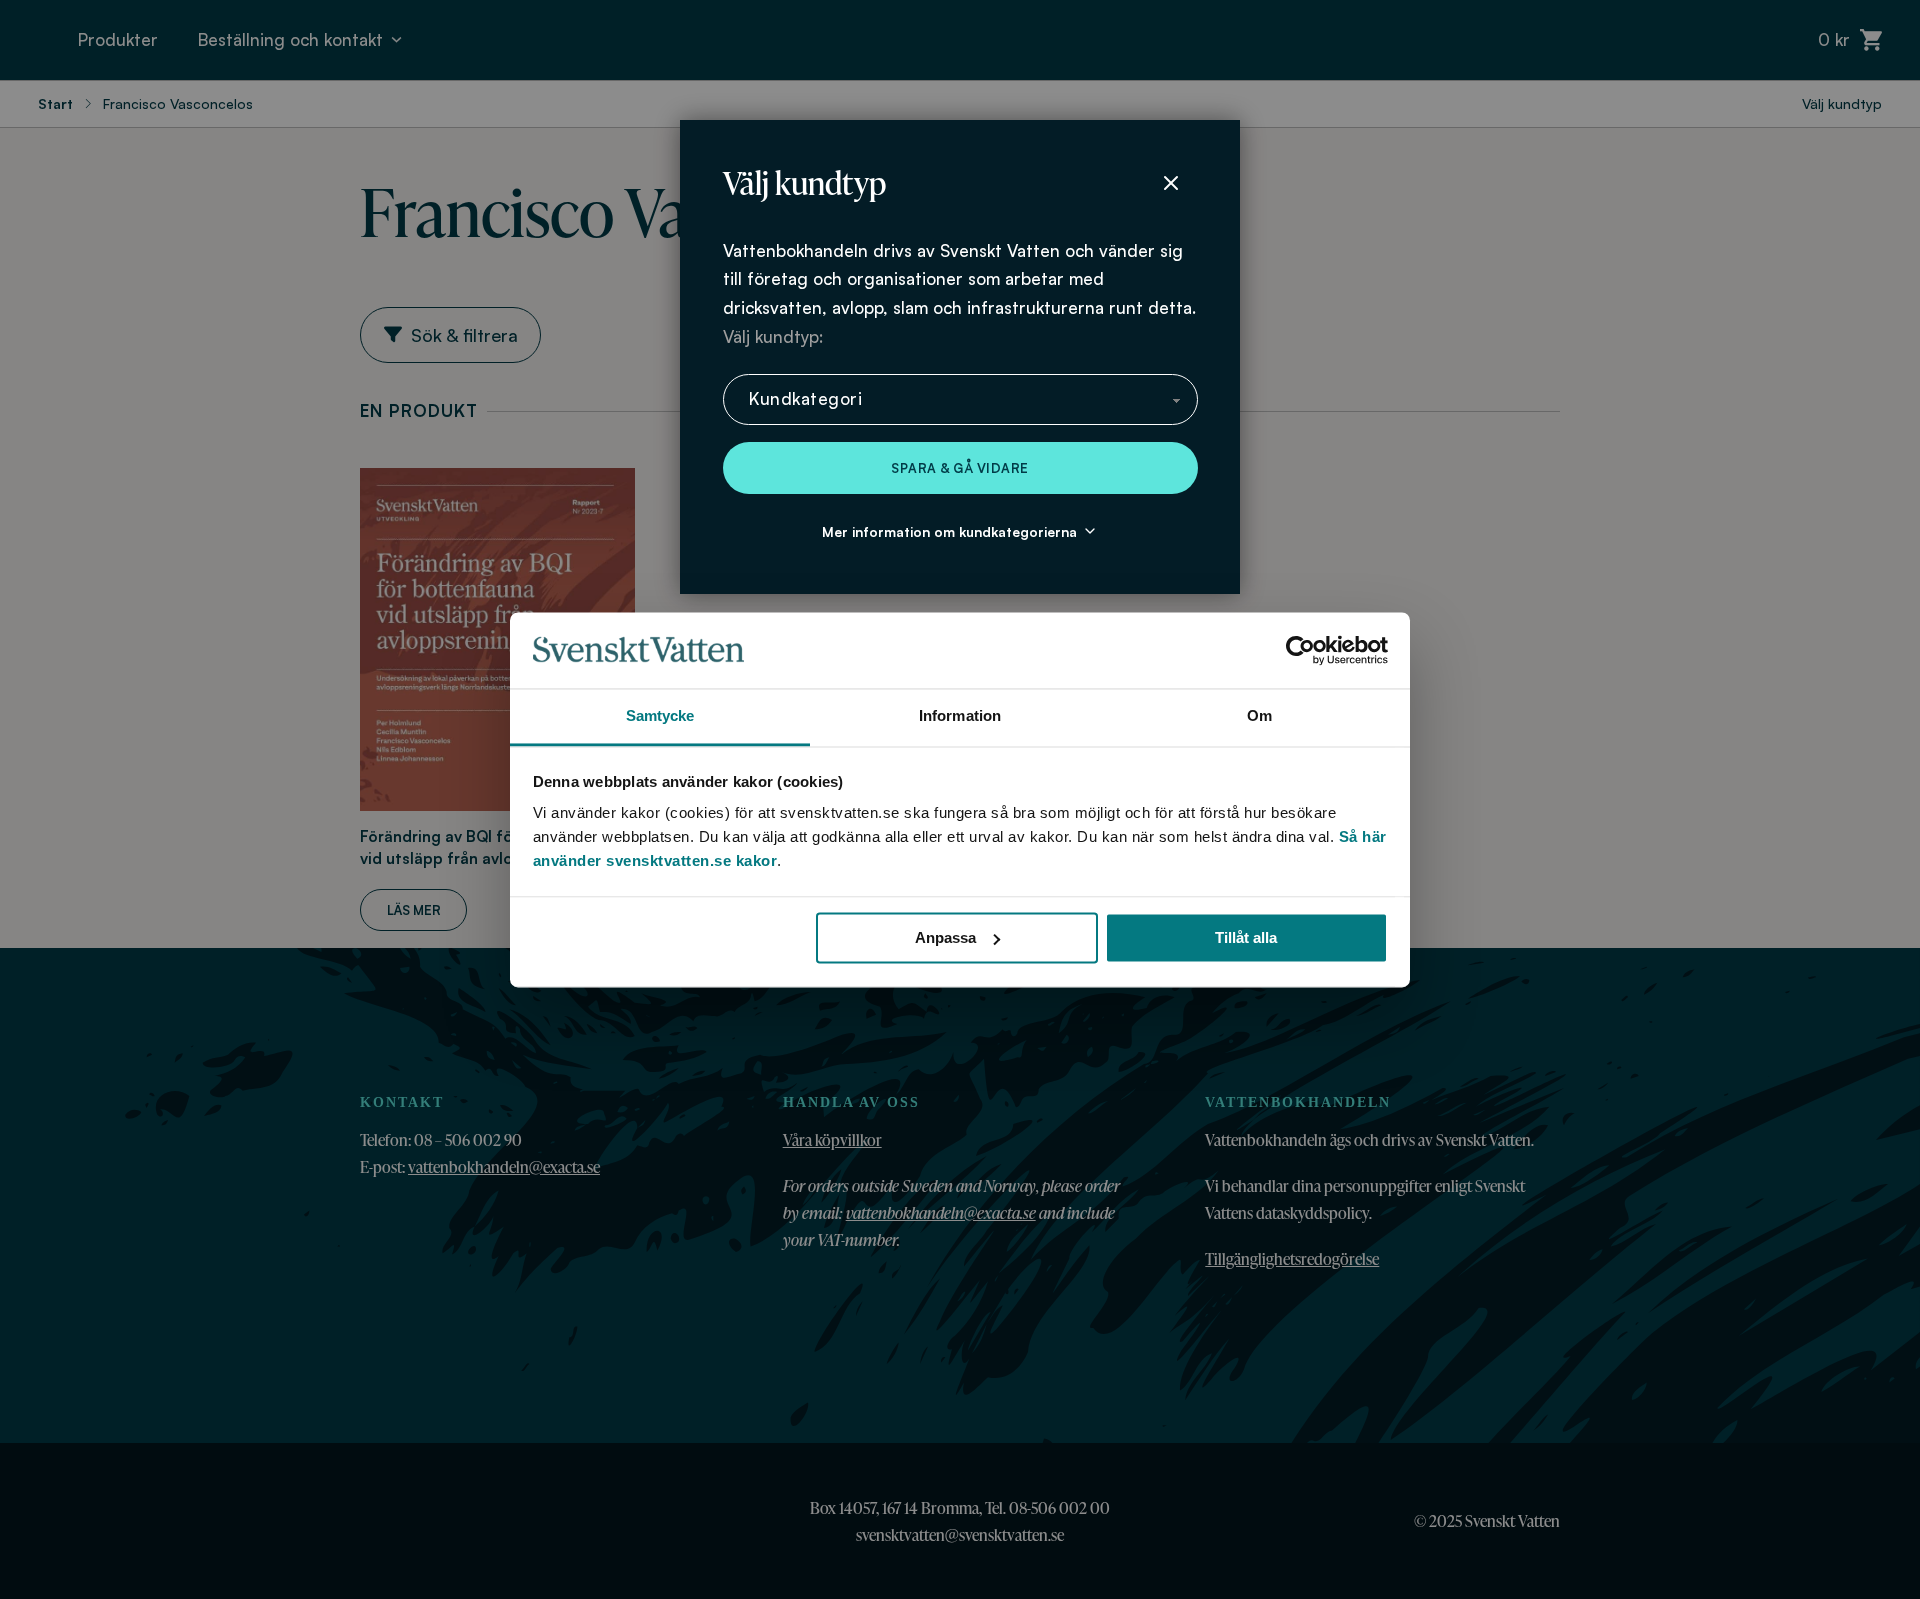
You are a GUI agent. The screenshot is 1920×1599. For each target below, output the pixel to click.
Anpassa (945, 937)
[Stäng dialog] (1171, 183)
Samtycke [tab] (660, 716)
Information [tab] (960, 716)
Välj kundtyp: (773, 336)
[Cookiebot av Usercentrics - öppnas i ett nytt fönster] (1300, 650)
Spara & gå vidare (960, 468)
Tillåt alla (1246, 937)
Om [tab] (1259, 716)
